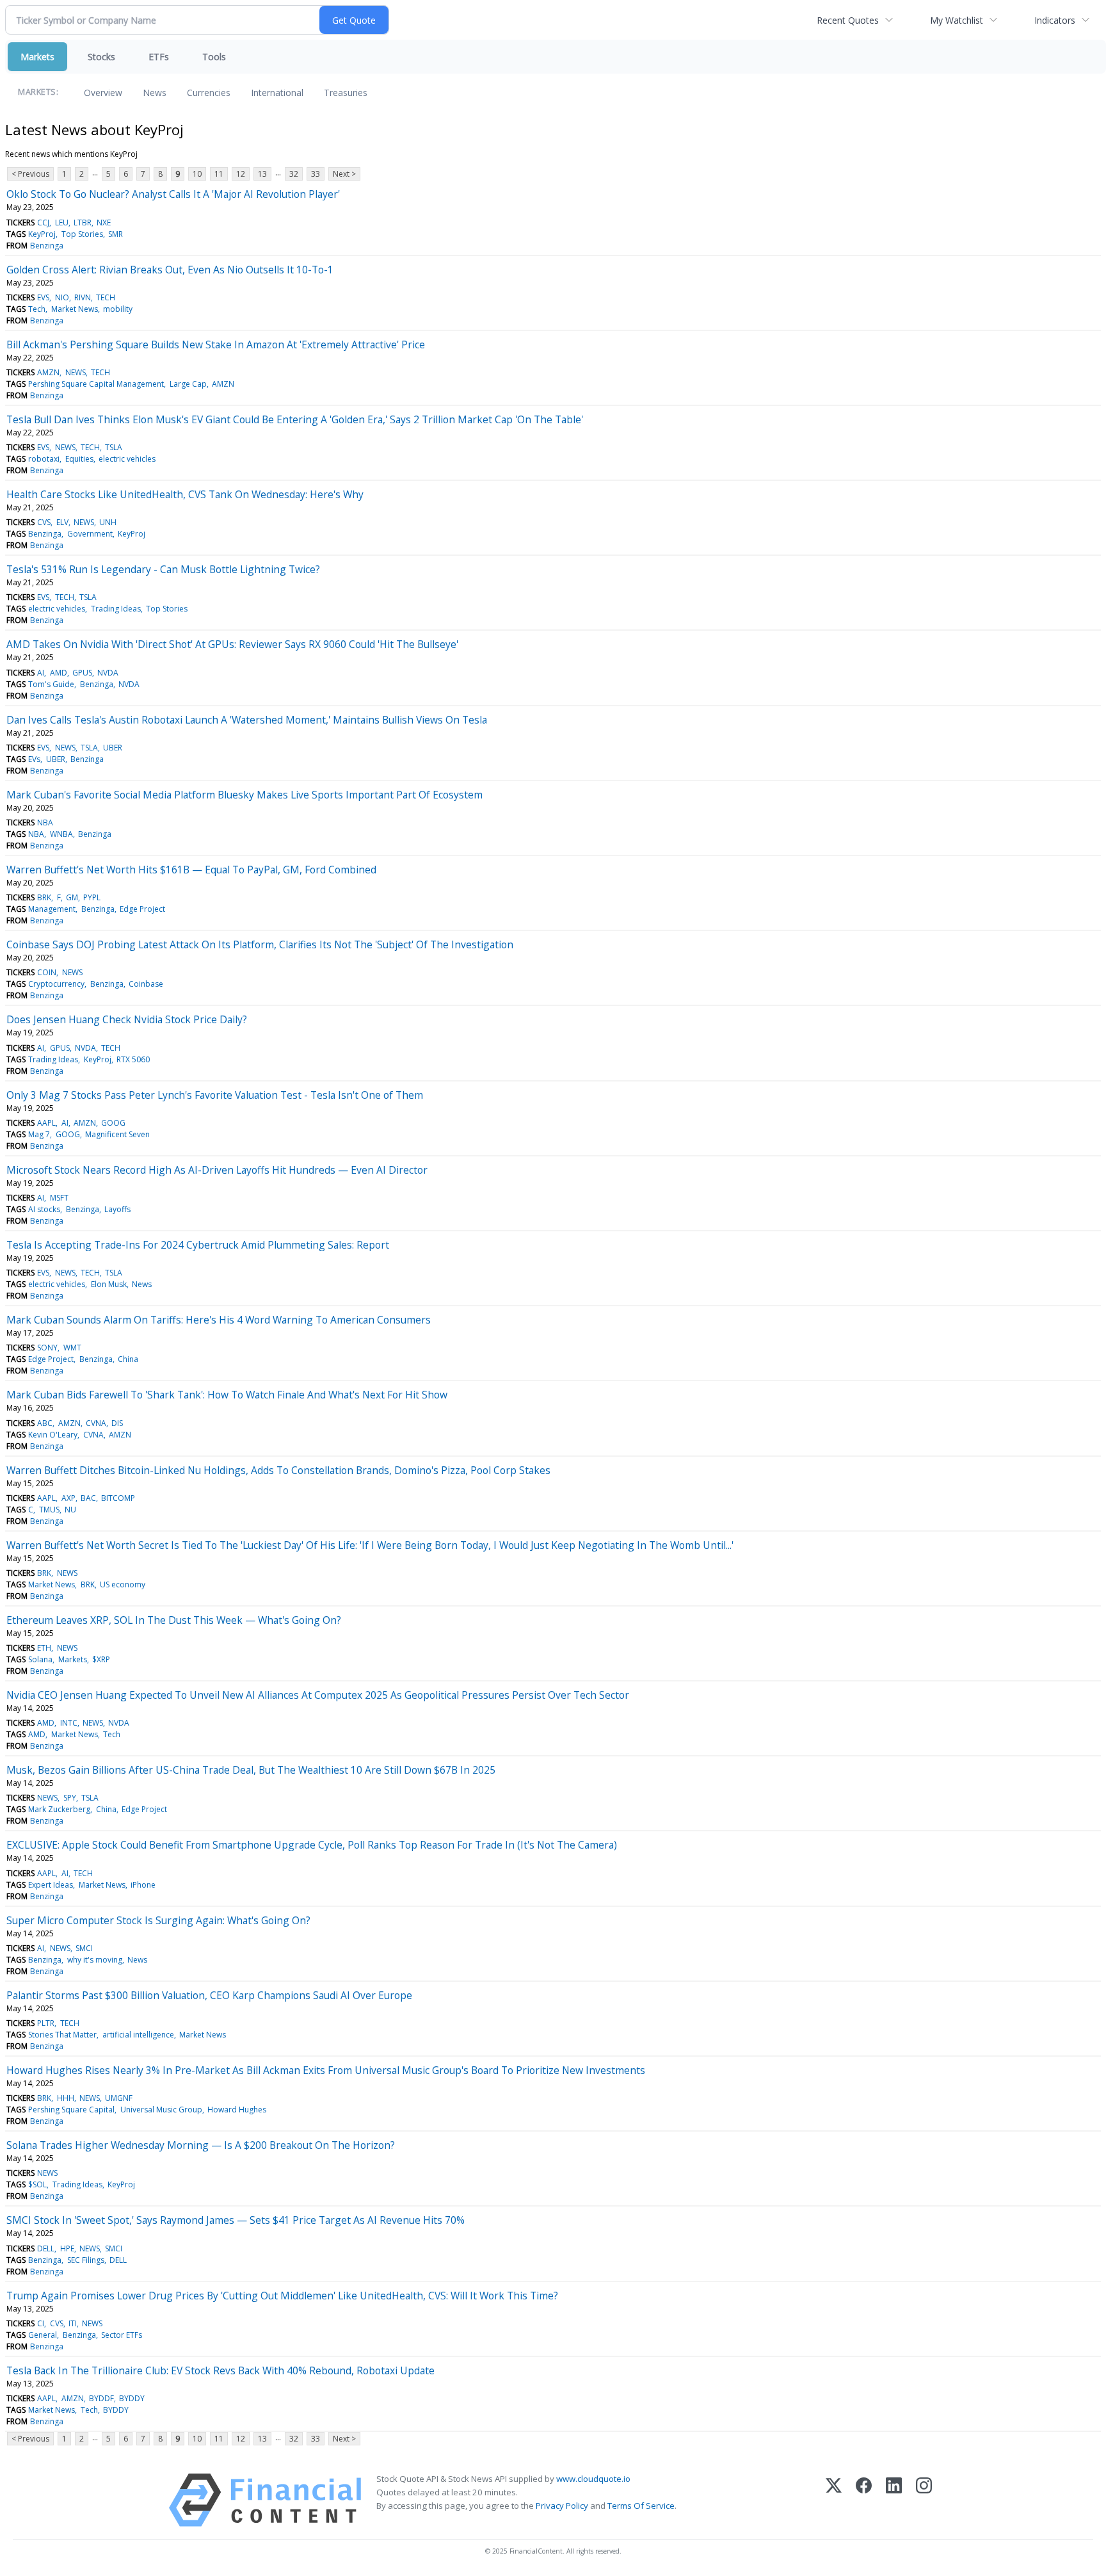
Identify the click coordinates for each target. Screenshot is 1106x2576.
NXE (104, 223)
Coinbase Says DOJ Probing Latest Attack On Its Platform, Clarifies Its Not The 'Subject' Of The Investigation (260, 944)
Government (90, 534)
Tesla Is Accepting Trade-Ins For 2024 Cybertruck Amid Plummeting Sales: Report (198, 1245)
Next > (344, 174)
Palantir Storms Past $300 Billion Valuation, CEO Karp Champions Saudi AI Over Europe (209, 1995)
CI (41, 2323)
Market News (75, 309)
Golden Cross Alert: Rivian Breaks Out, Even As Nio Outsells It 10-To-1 (170, 270)
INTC (69, 1723)
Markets (37, 57)
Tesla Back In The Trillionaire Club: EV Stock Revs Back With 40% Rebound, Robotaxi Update (220, 2370)
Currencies (209, 93)
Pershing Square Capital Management (96, 384)
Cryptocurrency (56, 984)
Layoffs (117, 1209)
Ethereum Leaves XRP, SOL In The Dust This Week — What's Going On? (174, 1620)
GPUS (82, 673)
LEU (62, 223)
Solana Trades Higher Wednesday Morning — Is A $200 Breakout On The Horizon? (201, 2145)
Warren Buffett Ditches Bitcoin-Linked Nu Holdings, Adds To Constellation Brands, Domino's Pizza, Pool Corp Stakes (278, 1470)
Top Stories (82, 234)
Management (52, 909)
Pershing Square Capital (71, 2110)
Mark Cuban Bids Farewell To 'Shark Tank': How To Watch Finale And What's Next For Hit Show (227, 1395)
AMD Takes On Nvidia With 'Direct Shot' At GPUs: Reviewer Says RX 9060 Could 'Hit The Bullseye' (232, 644)
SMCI (84, 1948)
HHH (66, 2098)
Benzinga (47, 246)
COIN (47, 972)
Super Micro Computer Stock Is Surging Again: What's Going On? (158, 1920)
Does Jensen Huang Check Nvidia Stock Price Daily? (127, 1019)
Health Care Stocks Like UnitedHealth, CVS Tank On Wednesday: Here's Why (185, 494)
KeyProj (42, 234)
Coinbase (146, 984)
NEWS (76, 372)
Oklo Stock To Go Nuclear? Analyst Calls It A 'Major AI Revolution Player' (173, 194)
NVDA (108, 673)
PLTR (46, 2023)
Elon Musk (109, 1284)
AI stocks (44, 1209)
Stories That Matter (62, 2035)
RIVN (83, 297)
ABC (45, 1423)
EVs (34, 759)
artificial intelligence (138, 2035)
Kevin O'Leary (53, 1435)
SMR (116, 234)
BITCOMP (118, 1498)
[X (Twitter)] (834, 2500)
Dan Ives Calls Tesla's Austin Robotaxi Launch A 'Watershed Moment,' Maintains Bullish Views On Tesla (247, 720)
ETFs (159, 57)
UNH (108, 522)
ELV (62, 522)
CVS (44, 522)
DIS (117, 1423)
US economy (123, 1584)
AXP (68, 1498)
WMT (72, 1348)
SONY (47, 1348)
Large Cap (188, 384)
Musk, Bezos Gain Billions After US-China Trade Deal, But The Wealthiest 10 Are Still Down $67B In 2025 (251, 1770)
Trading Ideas (116, 609)
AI (41, 673)
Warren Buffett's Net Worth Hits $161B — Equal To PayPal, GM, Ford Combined (191, 870)
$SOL (37, 2184)
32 (294, 174)
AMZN (48, 372)
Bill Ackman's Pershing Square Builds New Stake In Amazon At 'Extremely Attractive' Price (216, 344)
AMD (59, 673)
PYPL (92, 897)
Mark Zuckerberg (59, 1809)
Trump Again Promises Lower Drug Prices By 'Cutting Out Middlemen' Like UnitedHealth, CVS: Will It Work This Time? (282, 2296)
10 (197, 174)
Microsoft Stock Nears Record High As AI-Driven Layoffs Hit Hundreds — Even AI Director (217, 1170)
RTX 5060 (133, 1059)
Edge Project (142, 909)
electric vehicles (127, 459)
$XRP (101, 1659)
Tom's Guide (51, 684)
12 (241, 174)
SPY (70, 1798)
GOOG (113, 1123)
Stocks (101, 57)
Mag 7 (39, 1134)
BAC (88, 1498)
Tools (214, 57)
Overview (103, 93)
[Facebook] (864, 2500)
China (128, 1359)
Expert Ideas (51, 1885)
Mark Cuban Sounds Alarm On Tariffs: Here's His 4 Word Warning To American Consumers (219, 1320)
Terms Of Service (641, 2506)
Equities (79, 459)
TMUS (49, 1510)
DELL (46, 2248)
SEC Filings (86, 2260)
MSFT (59, 1198)
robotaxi (44, 459)
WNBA (61, 834)
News (155, 93)
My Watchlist (957, 20)
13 (262, 174)
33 (316, 174)
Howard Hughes (237, 2110)
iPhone (143, 1885)
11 (219, 174)
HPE (67, 2248)
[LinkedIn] (894, 2500)
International (277, 93)
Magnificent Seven (117, 1134)
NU (70, 1510)
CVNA (96, 1423)
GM (72, 897)
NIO (62, 297)
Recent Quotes (848, 20)
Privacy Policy (562, 2506)
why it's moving (95, 1960)
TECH (106, 297)
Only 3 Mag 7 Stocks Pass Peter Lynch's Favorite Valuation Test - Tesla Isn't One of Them (215, 1095)
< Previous (30, 174)
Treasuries (346, 93)
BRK (44, 897)
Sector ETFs (122, 2335)
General (43, 2335)
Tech (37, 309)
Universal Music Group (161, 2110)
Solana (40, 1659)
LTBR (83, 223)
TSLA (114, 447)
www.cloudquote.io (593, 2479)
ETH (44, 1648)
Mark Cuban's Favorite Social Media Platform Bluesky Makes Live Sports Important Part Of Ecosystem (244, 795)
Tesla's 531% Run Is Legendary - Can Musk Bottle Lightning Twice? (163, 569)
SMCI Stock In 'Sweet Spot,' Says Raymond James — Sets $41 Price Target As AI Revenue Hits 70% (236, 2220)
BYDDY (132, 2398)
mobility (118, 309)
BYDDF (101, 2398)
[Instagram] (924, 2500)
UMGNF (119, 2098)
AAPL (46, 1123)
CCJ (43, 223)
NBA (45, 822)
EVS (43, 297)
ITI (73, 2323)
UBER (113, 748)
